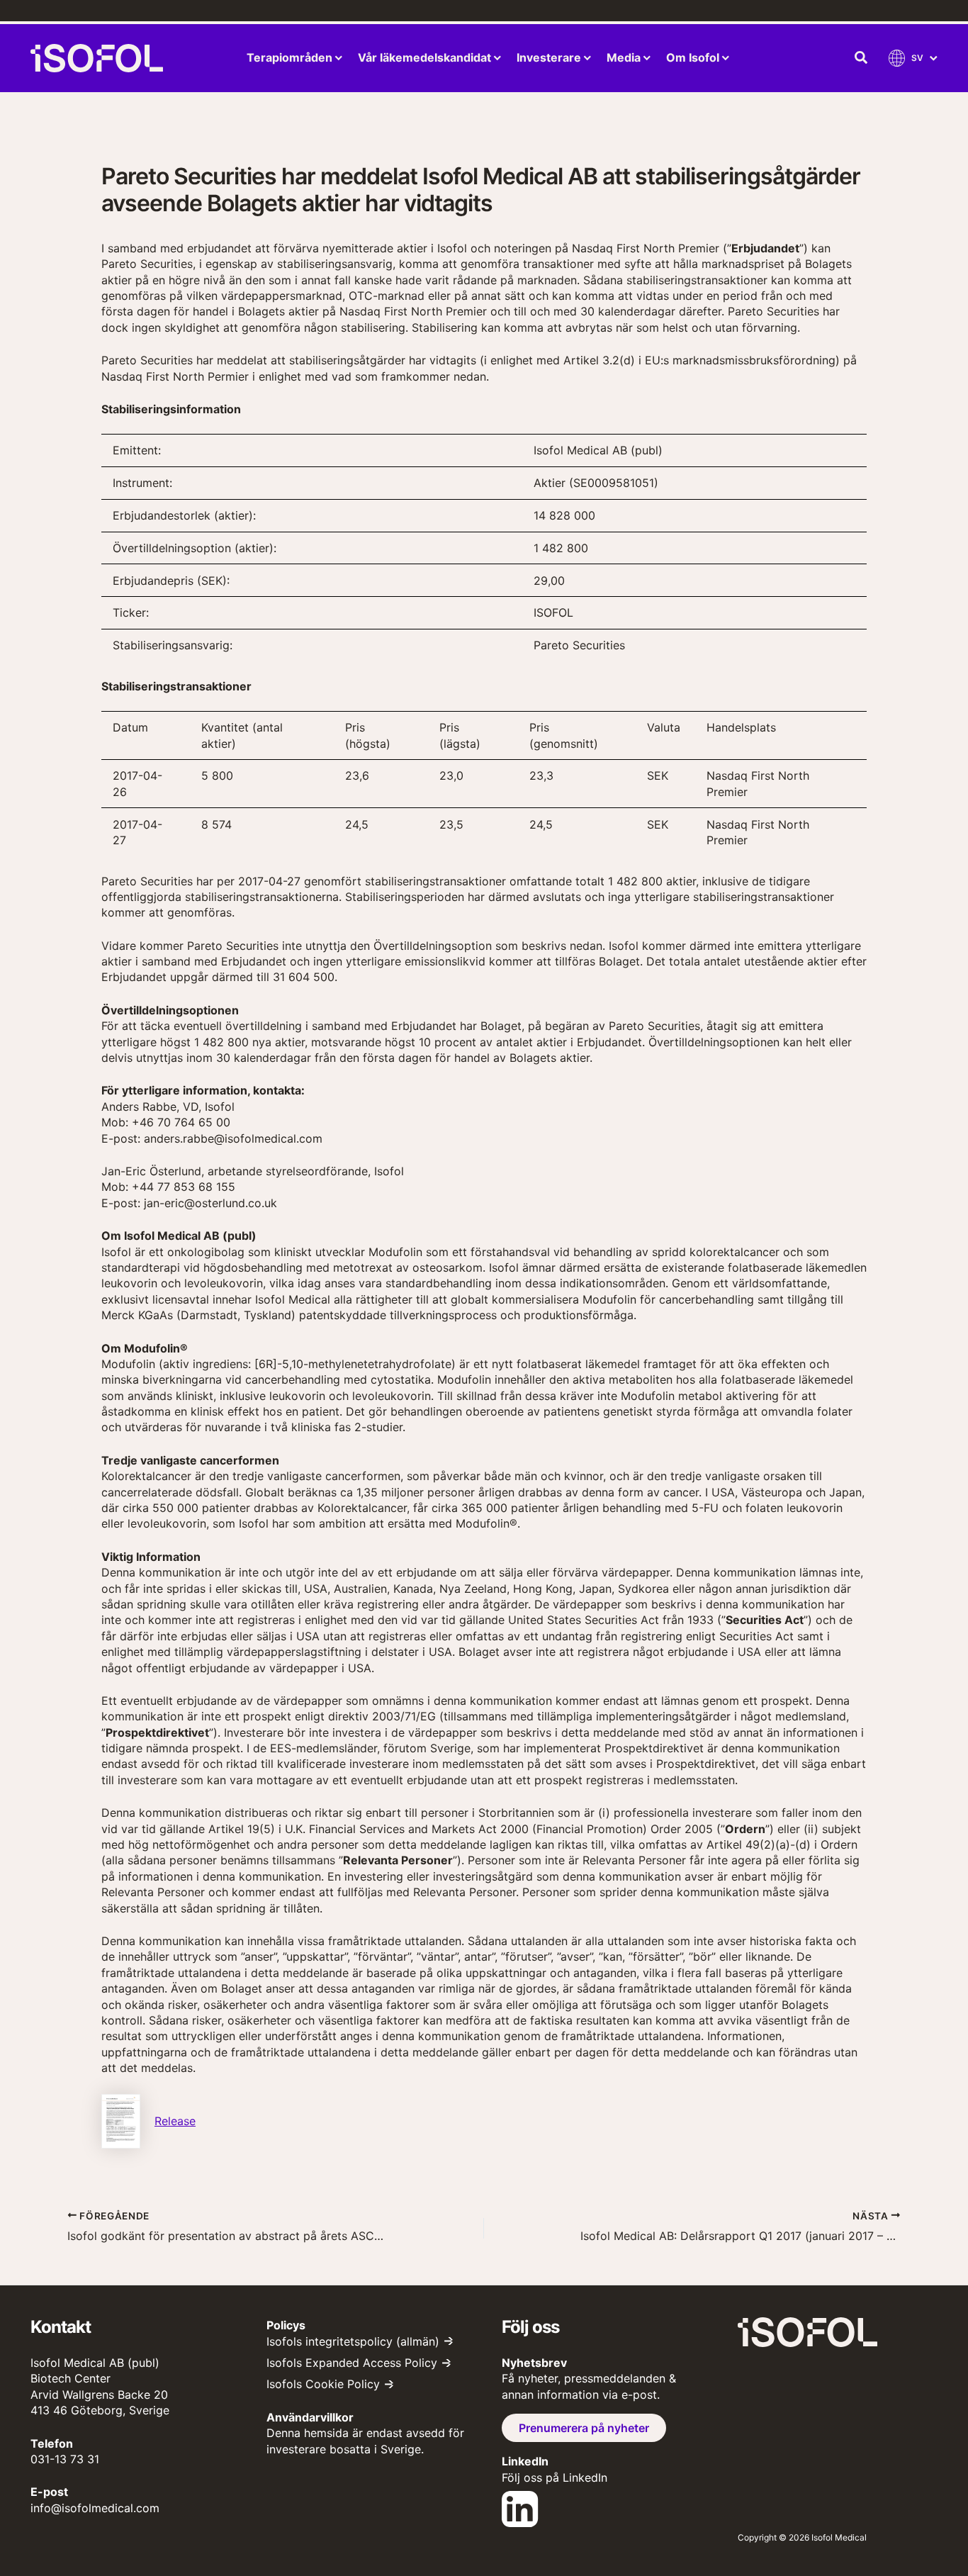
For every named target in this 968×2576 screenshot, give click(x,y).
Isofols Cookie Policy (323, 2384)
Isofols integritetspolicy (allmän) (353, 2341)
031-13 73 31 (65, 2459)
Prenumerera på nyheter (584, 2428)
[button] (862, 58)
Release (175, 2121)
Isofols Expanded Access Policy (352, 2363)
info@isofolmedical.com (95, 2508)
